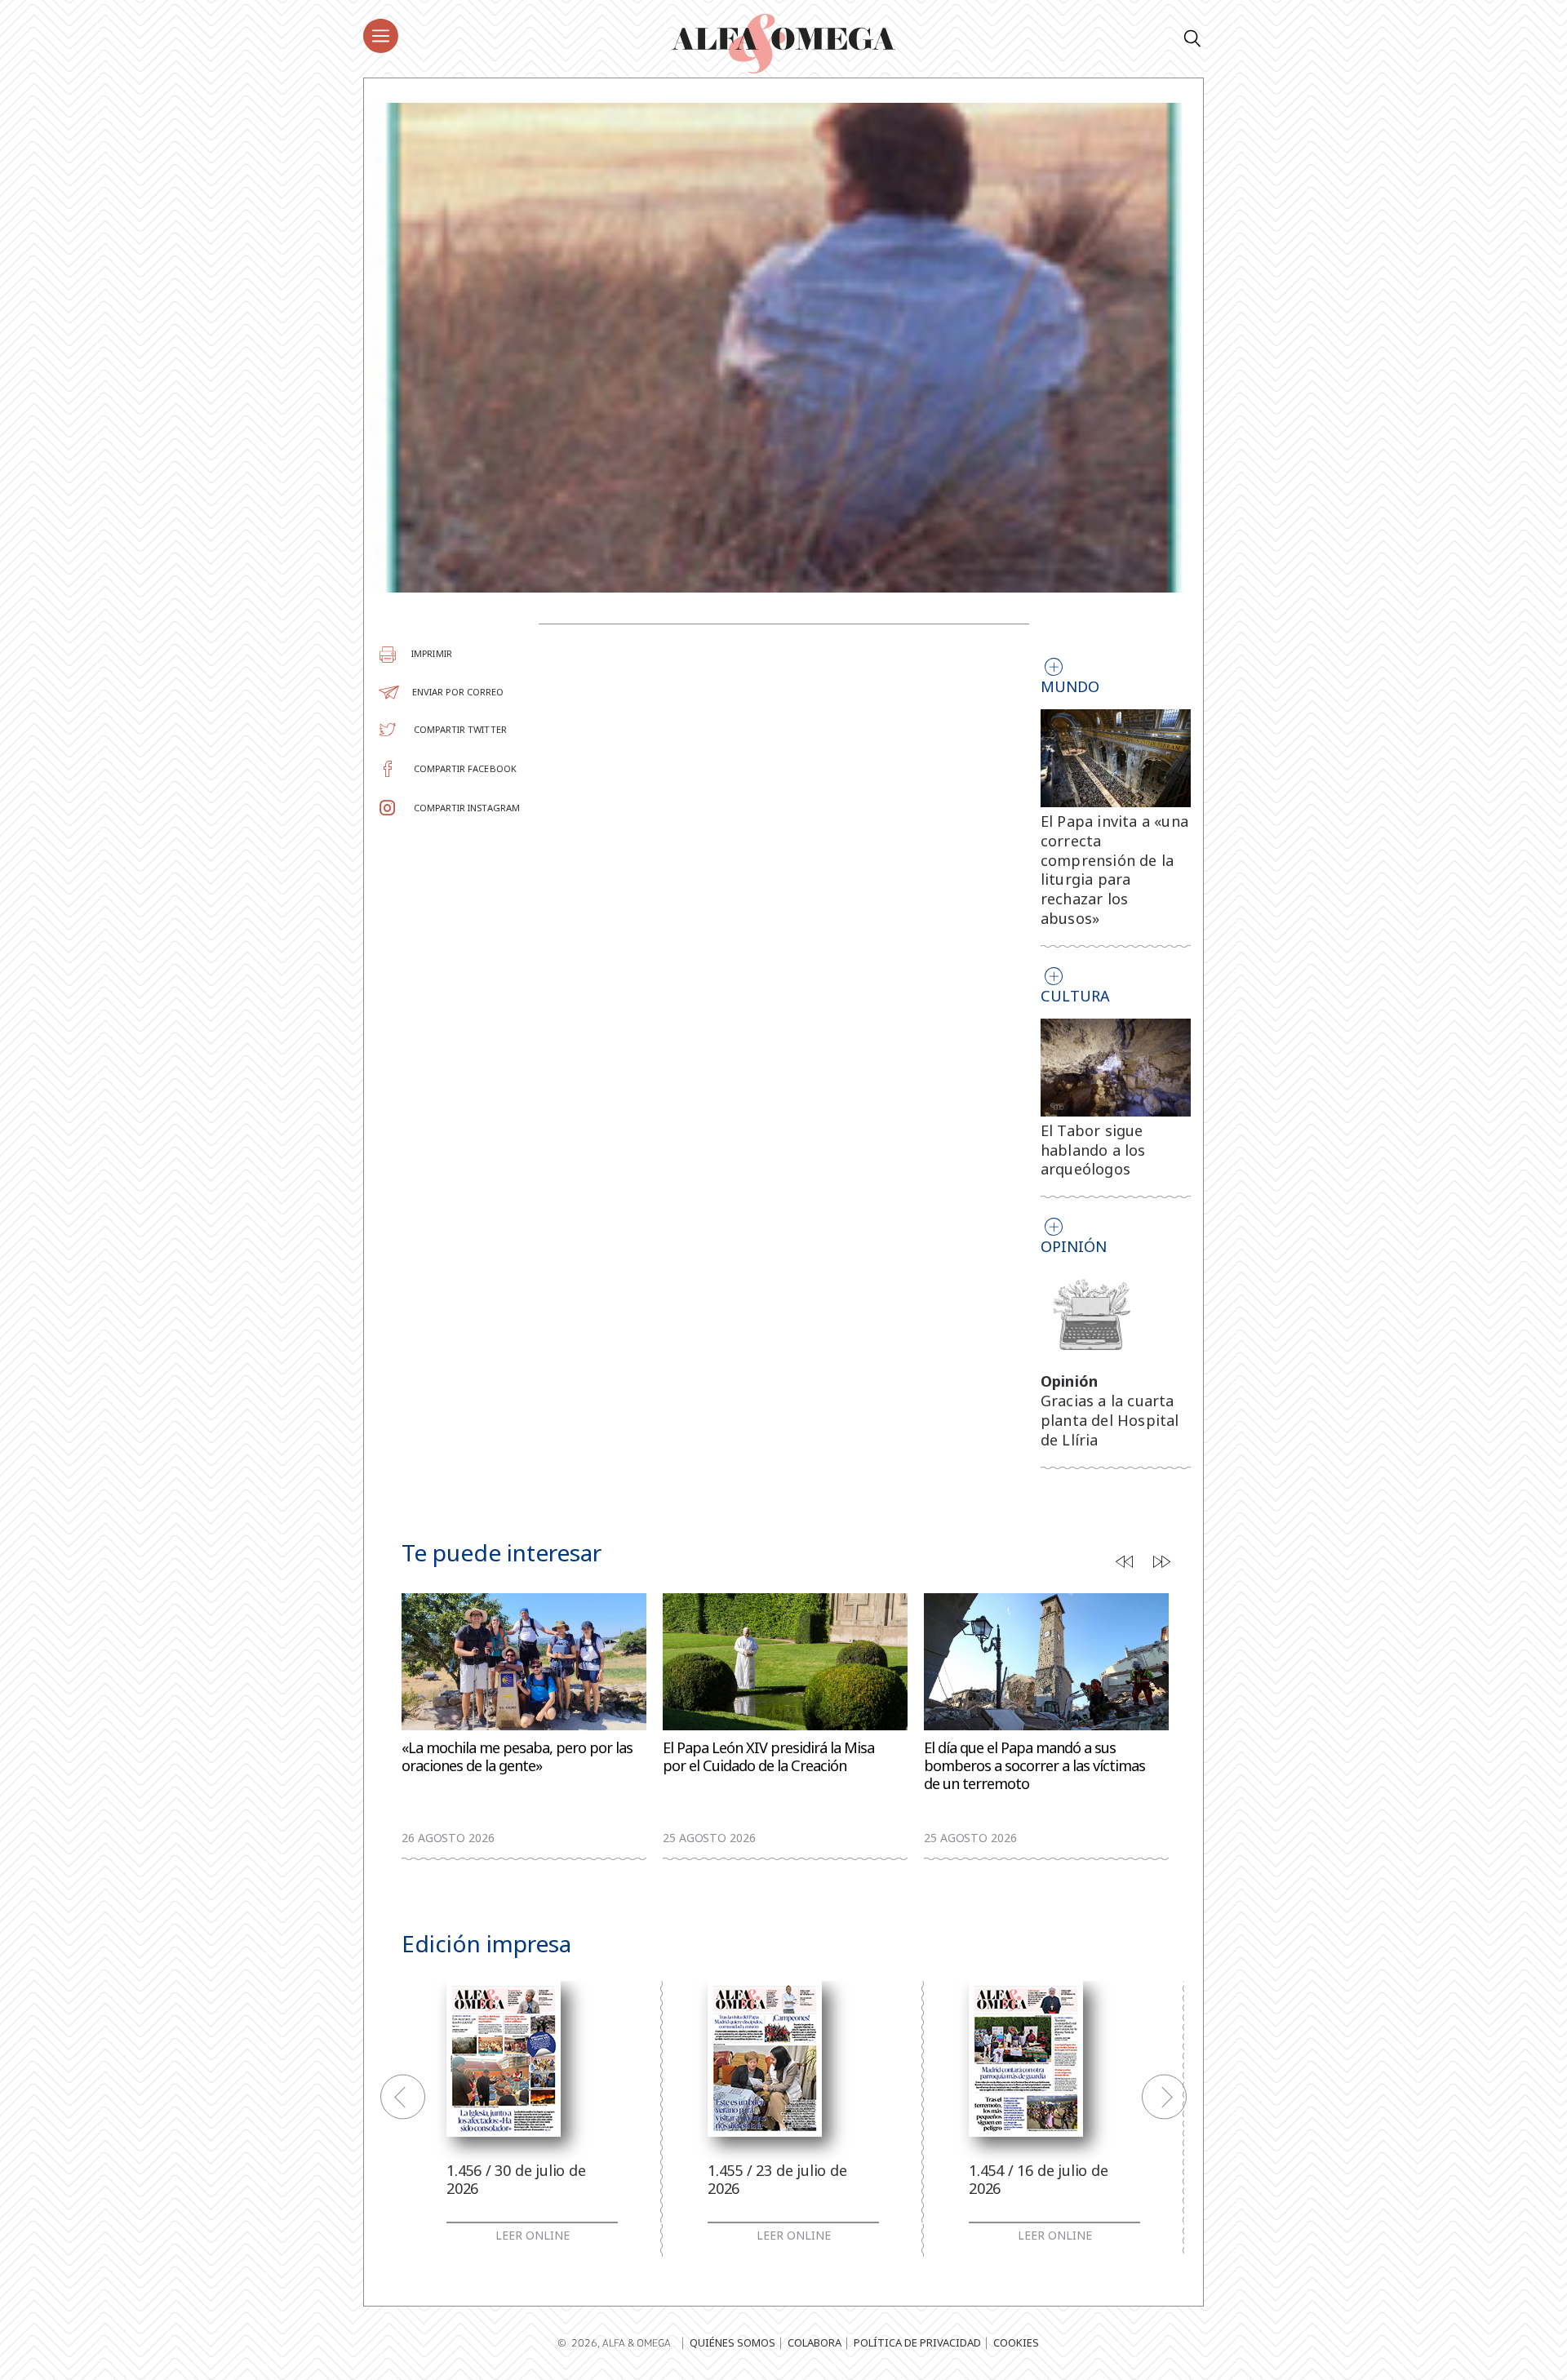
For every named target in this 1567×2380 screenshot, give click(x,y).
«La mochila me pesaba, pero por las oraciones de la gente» (517, 1757)
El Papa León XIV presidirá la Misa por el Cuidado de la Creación (768, 1757)
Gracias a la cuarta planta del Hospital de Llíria (1110, 1420)
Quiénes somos (732, 2342)
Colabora (815, 2342)
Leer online (533, 2236)
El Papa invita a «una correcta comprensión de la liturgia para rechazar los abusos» (1114, 870)
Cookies (1016, 2342)
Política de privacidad (917, 2342)
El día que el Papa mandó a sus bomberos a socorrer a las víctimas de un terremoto (1034, 1766)
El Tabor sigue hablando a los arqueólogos (1093, 1150)
